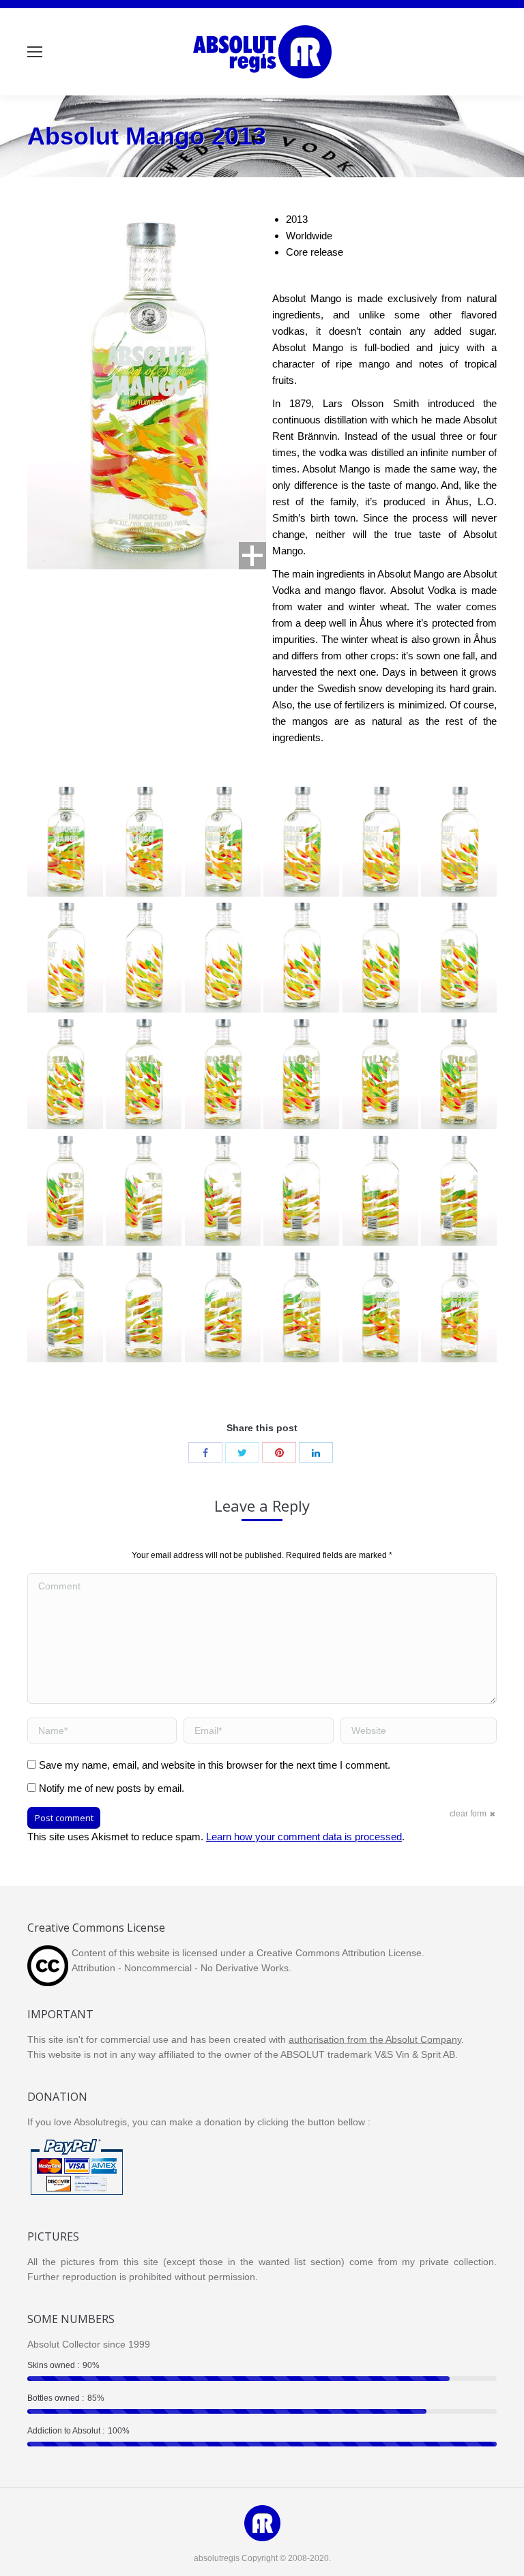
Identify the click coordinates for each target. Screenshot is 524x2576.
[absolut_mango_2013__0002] (380, 1306)
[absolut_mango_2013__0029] (144, 840)
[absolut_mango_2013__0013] (459, 1073)
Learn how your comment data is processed (304, 1837)
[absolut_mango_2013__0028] (223, 840)
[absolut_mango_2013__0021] (301, 956)
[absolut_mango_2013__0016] (223, 1073)
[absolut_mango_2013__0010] (223, 1189)
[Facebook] (205, 1452)
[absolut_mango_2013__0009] (301, 1189)
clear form (468, 1814)
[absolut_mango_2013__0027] (301, 840)
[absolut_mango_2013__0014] (380, 1073)
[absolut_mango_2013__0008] (380, 1189)
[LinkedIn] (316, 1452)
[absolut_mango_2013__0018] (65, 1073)
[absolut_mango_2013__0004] (223, 1306)
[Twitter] (242, 1452)
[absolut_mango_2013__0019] (459, 956)
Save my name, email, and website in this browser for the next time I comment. (215, 1765)
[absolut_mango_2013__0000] (65, 840)
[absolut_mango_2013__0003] (301, 1306)
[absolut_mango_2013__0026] (380, 840)
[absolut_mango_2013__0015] (301, 1073)
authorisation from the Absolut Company (375, 2039)
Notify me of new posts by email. (112, 1788)
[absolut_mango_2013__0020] (380, 956)
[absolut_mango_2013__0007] (459, 1189)
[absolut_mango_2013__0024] (65, 956)
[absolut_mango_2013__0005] (144, 1306)
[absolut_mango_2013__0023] (144, 956)
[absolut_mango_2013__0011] (144, 1189)
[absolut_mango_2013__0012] (65, 1189)
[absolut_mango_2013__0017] (144, 1073)
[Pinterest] (279, 1452)
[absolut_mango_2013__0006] (65, 1306)
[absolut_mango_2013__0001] (459, 1306)
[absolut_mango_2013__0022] (223, 956)
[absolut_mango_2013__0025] (459, 840)
